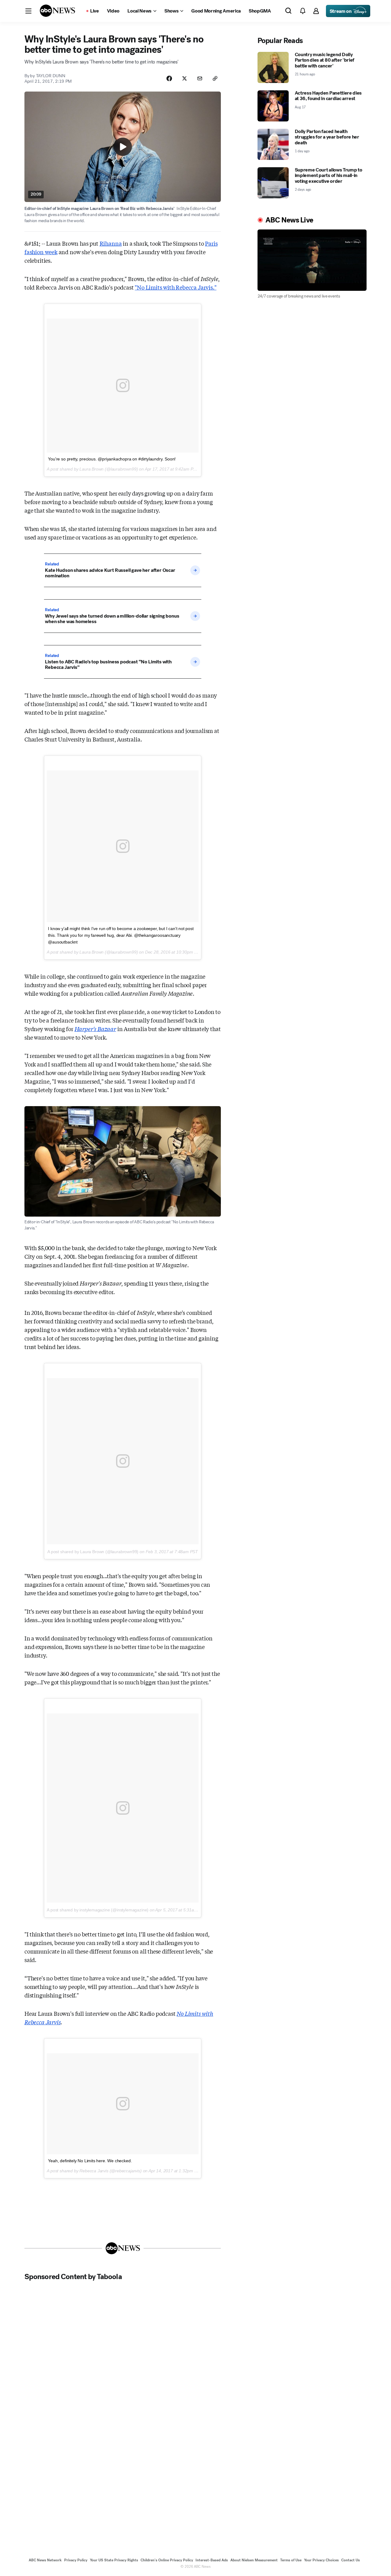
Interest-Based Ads (212, 2560)
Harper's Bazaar (95, 1029)
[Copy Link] (215, 78)
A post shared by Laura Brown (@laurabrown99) (93, 1552)
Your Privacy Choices (321, 2560)
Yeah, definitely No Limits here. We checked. (90, 2161)
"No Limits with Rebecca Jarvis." (175, 287)
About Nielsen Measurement (254, 2560)
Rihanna (111, 243)
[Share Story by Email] (200, 78)
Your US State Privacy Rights (114, 2560)
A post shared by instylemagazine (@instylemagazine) (98, 1910)
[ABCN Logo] (57, 11)
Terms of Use (291, 2560)
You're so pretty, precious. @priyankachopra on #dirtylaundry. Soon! (112, 459)
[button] (28, 11)
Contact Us (351, 2560)
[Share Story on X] (185, 78)
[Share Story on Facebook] (169, 78)
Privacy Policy (76, 2560)
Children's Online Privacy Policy (167, 2560)
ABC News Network (45, 2560)
